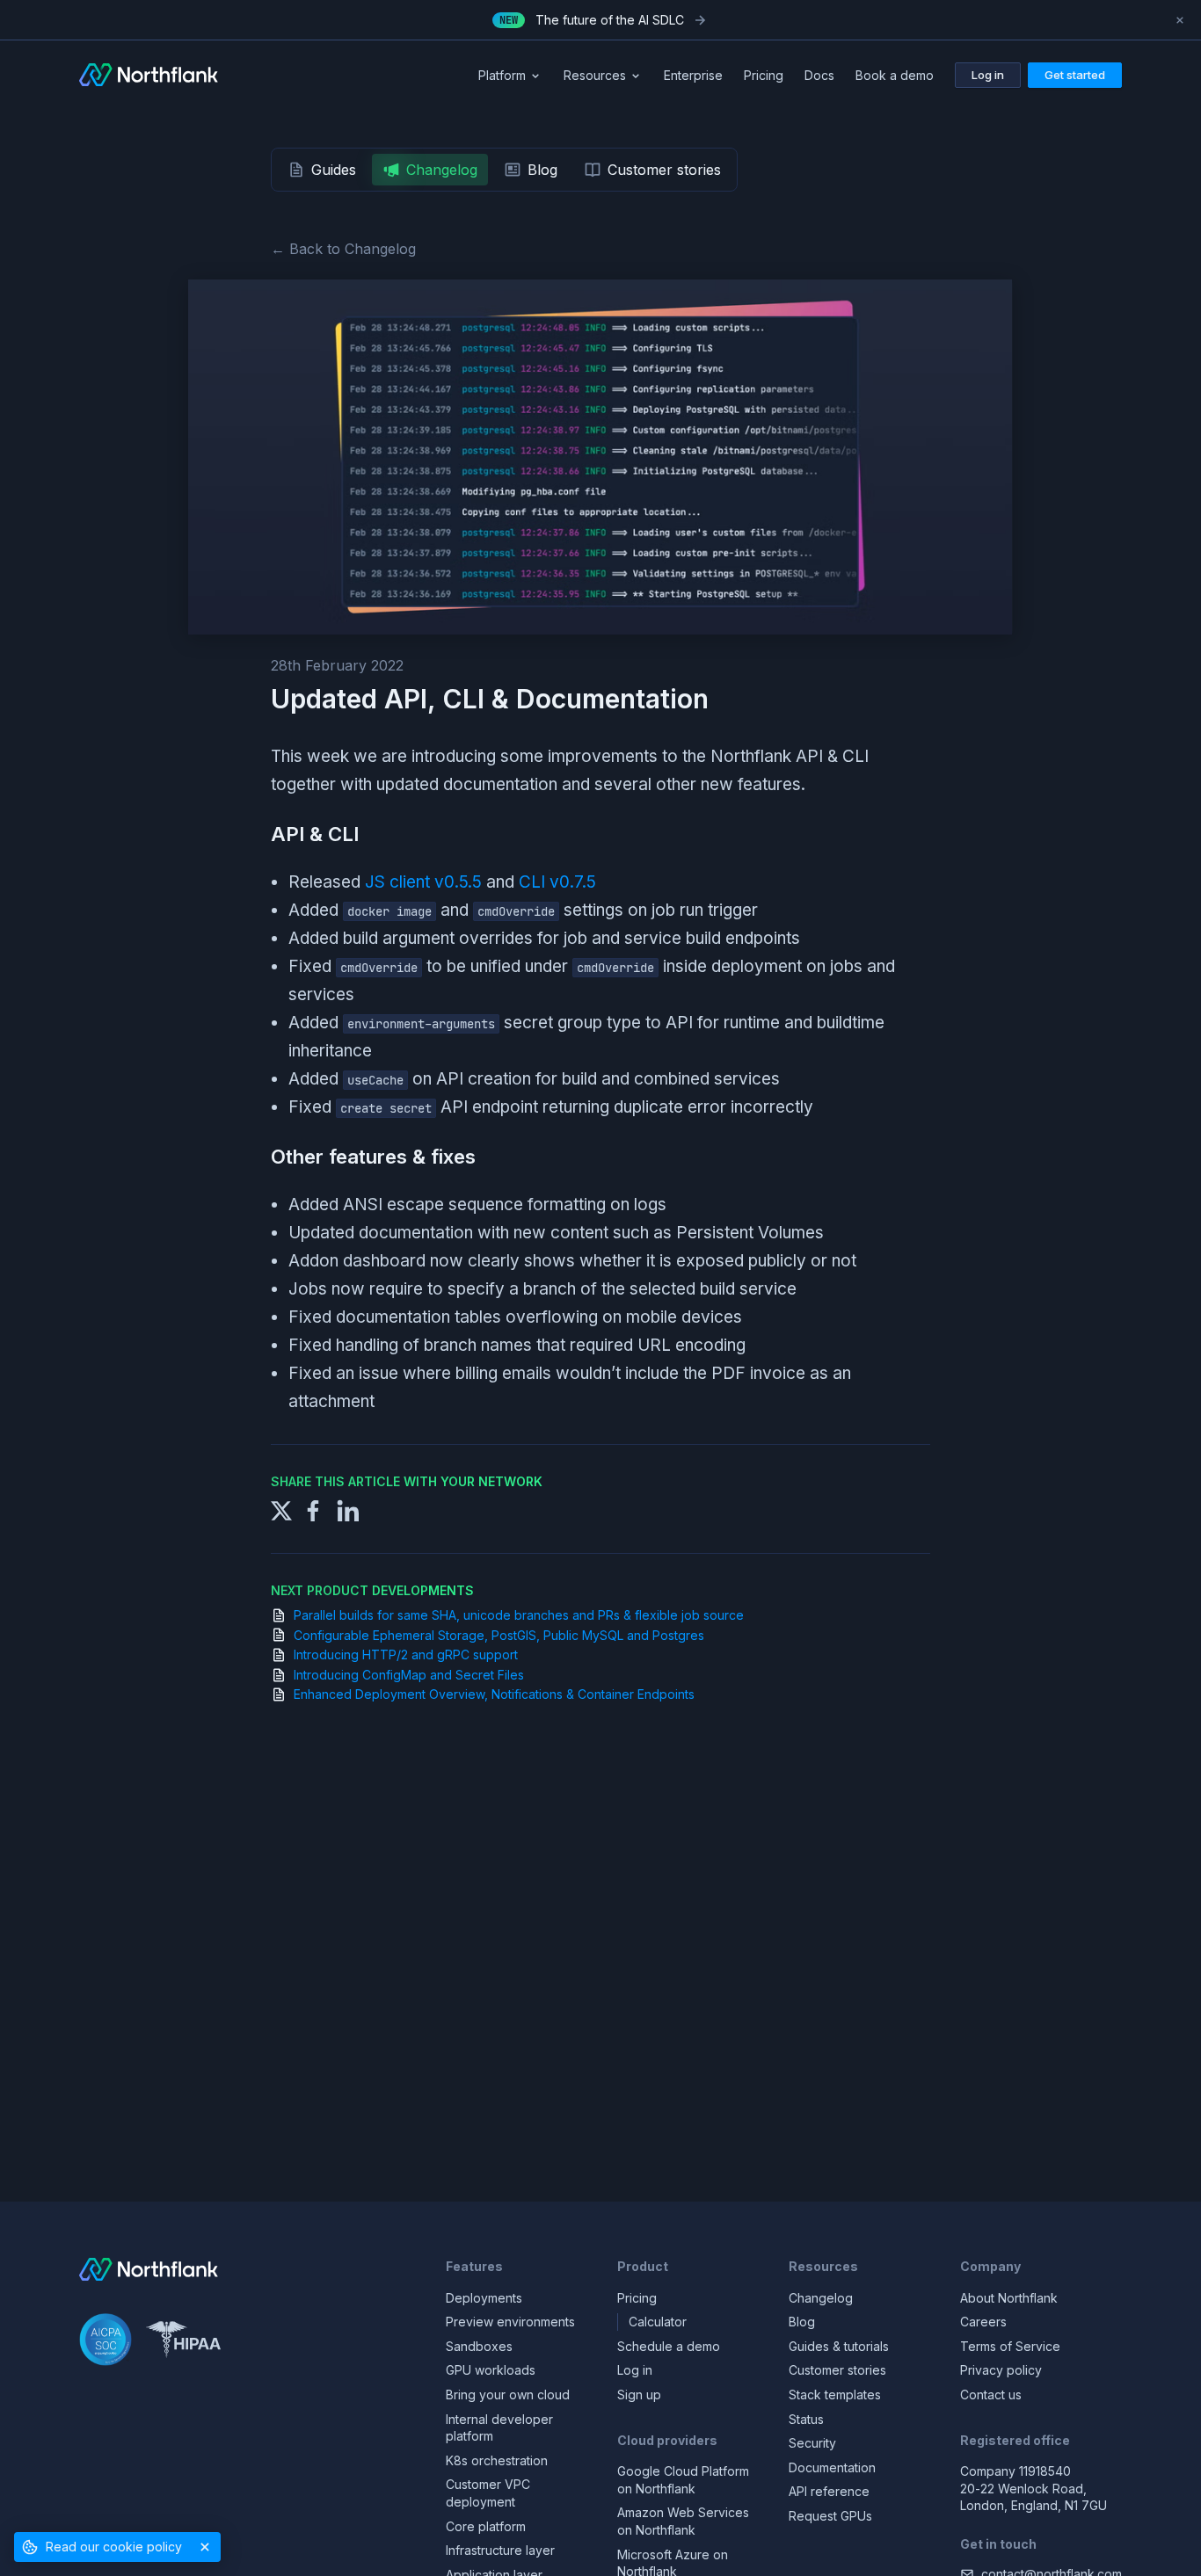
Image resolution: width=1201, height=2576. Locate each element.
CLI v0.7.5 (557, 882)
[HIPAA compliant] (183, 2342)
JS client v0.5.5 (423, 882)
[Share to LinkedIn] (348, 1509)
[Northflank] (149, 76)
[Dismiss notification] (1180, 20)
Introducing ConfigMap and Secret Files (409, 1675)
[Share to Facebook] (313, 1509)
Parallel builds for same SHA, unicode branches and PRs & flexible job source (519, 1615)
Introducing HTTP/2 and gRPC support (406, 1654)
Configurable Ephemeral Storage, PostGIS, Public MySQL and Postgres (499, 1635)
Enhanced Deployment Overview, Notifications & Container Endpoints (494, 1694)
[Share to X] (281, 1509)
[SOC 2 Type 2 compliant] (106, 2342)
